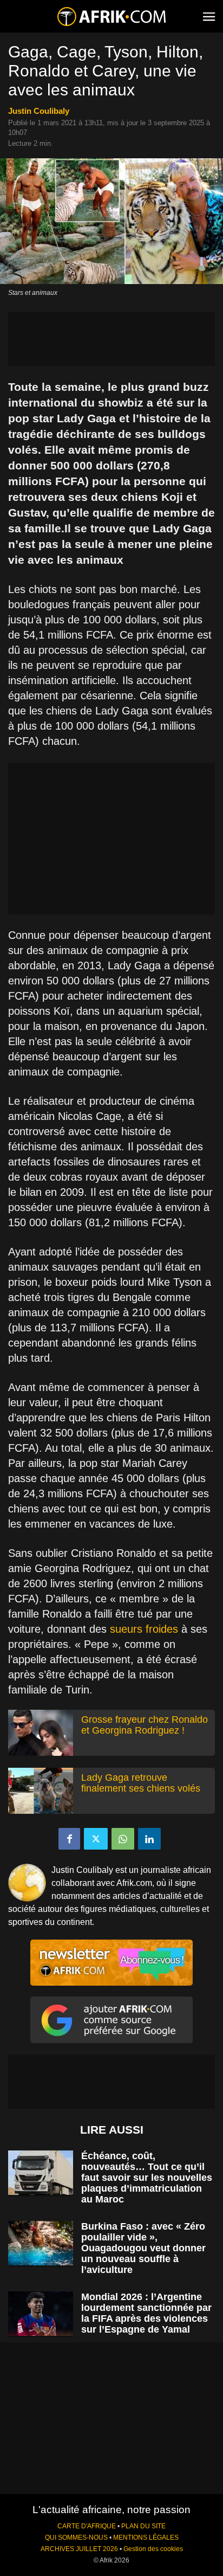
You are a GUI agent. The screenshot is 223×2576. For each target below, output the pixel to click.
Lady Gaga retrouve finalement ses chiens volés (141, 1783)
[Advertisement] (111, 339)
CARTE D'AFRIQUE (87, 2526)
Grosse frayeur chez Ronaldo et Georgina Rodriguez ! (145, 1725)
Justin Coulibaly (39, 111)
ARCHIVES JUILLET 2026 (79, 2549)
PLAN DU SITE (143, 2526)
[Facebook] (69, 1839)
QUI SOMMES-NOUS (76, 2538)
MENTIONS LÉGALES (146, 2538)
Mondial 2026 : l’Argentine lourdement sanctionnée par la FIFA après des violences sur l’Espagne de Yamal (146, 2313)
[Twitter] (96, 1839)
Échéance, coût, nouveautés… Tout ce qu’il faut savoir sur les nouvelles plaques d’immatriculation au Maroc (147, 2178)
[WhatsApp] (123, 1839)
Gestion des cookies (153, 2549)
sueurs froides (144, 1629)
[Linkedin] (149, 1839)
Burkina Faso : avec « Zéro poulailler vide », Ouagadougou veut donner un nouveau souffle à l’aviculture (143, 2248)
